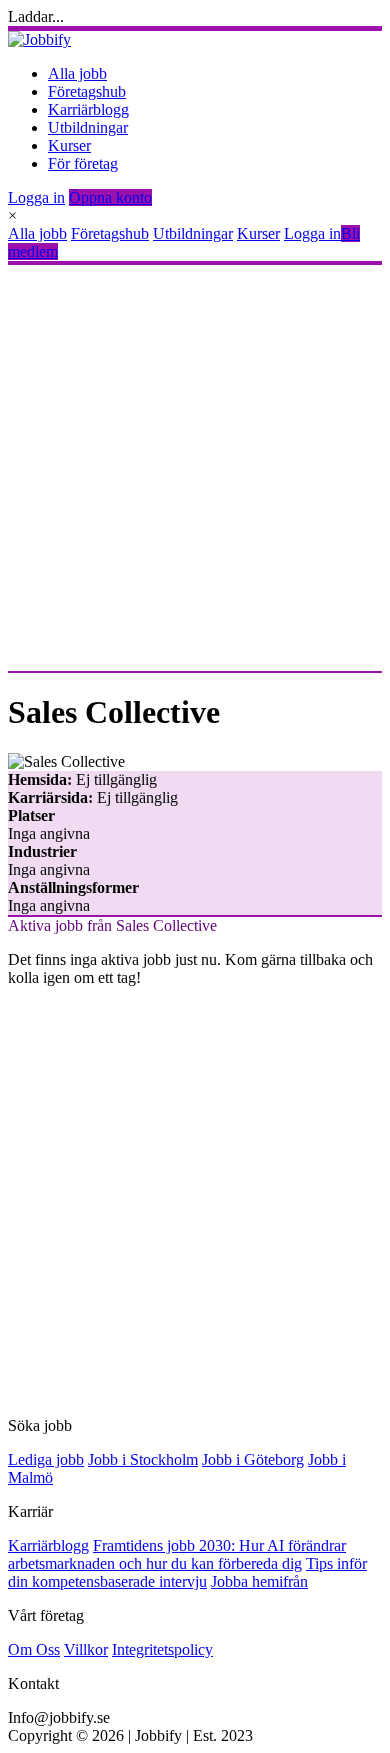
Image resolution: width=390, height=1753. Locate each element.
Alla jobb (77, 73)
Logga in (36, 197)
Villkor (86, 1649)
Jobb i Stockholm (143, 1459)
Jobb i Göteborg (253, 1459)
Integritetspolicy (162, 1649)
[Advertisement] (195, 468)
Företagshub (87, 91)
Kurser (69, 145)
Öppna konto (110, 197)
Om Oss (34, 1649)
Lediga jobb (46, 1459)
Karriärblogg (88, 109)
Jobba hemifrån (259, 1581)
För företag (83, 163)
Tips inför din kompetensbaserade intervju (187, 1572)
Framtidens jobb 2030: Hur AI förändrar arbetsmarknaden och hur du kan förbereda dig (177, 1554)
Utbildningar (88, 127)
